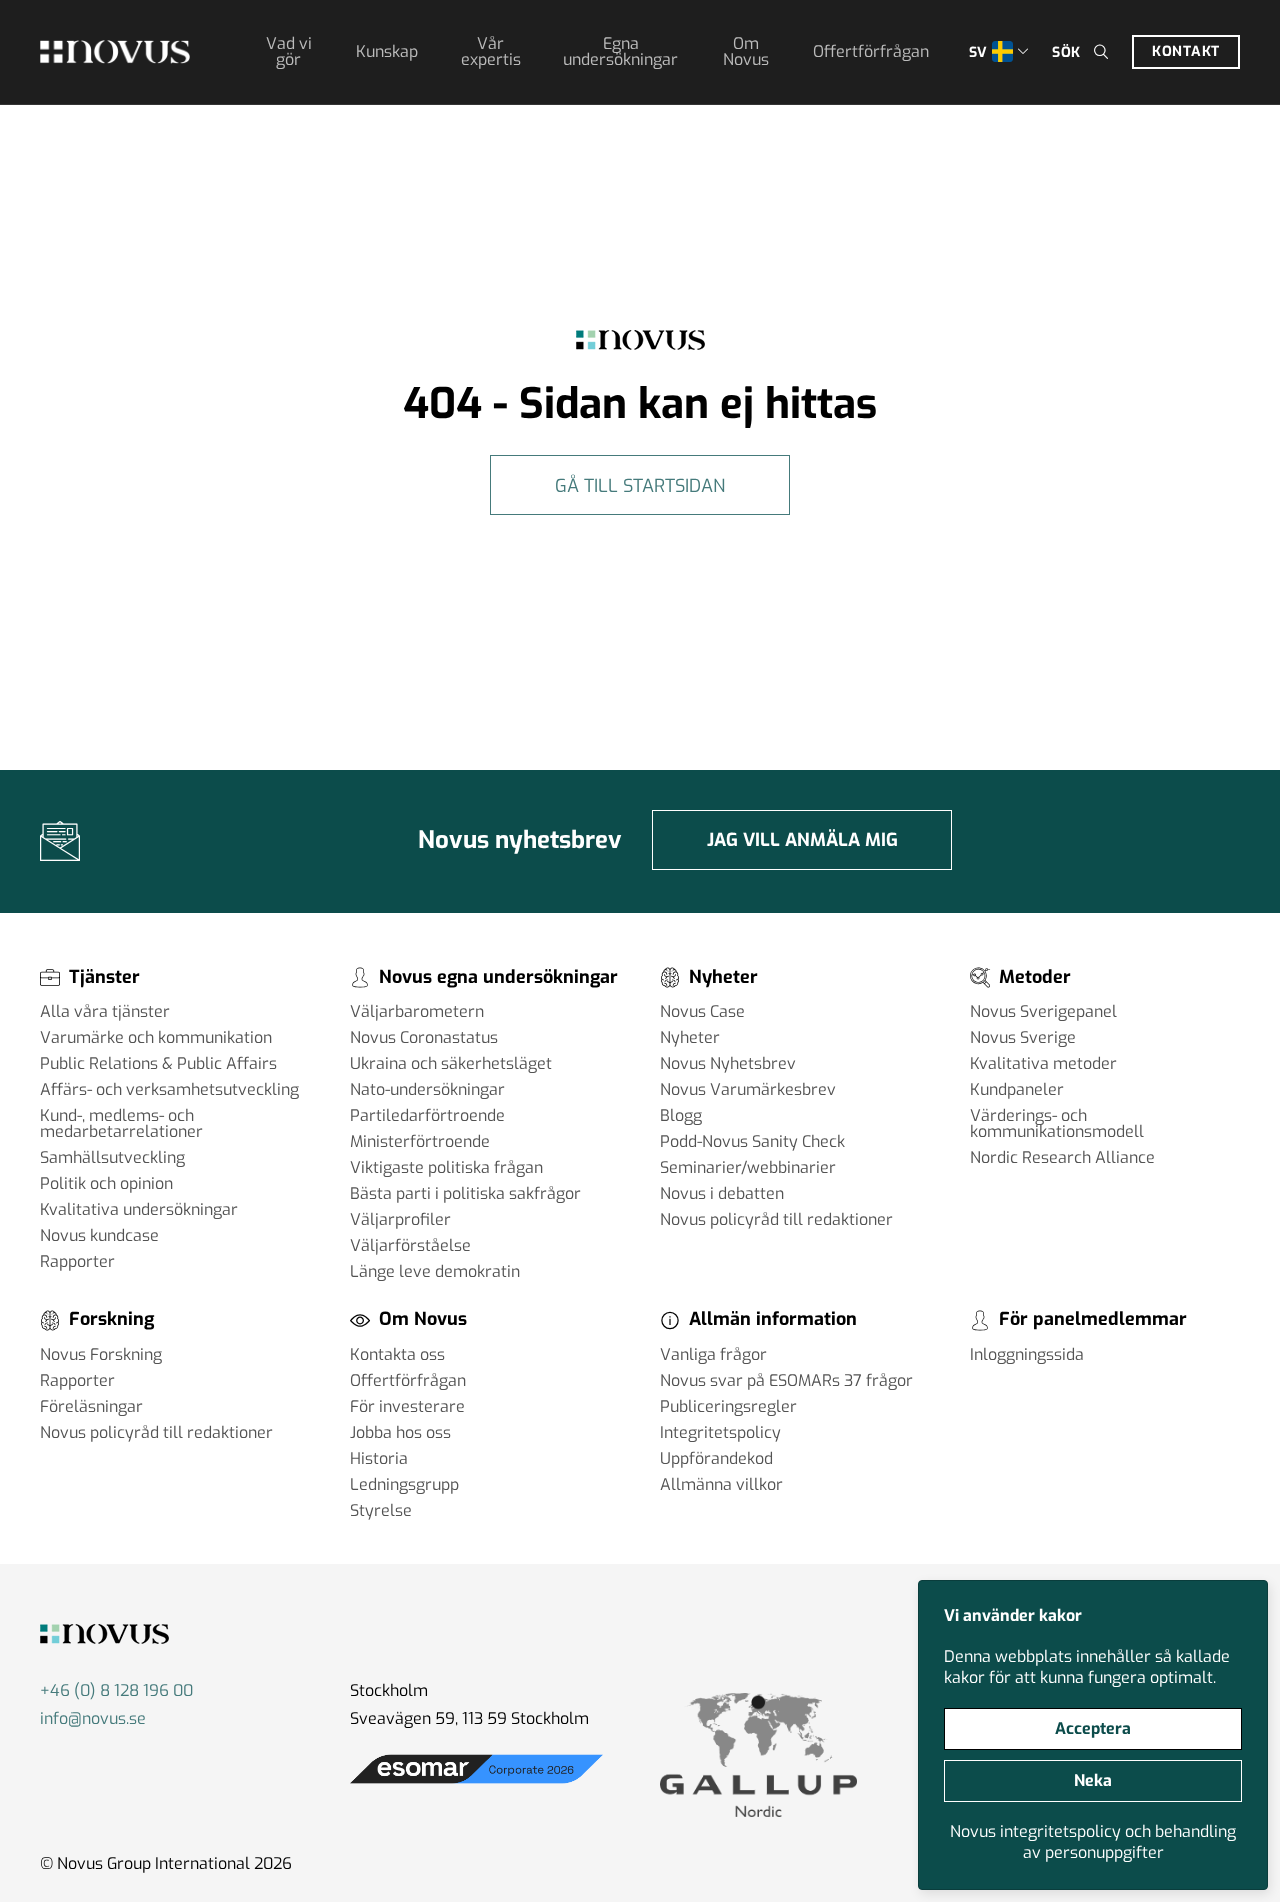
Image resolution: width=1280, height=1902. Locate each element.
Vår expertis (491, 51)
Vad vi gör (289, 51)
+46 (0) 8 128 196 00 (116, 1690)
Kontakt (1186, 51)
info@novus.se (93, 1718)
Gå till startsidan (640, 486)
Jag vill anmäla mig (802, 840)
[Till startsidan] (115, 52)
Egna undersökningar (620, 51)
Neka (1093, 1780)
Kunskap (387, 51)
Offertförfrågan (871, 51)
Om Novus (746, 51)
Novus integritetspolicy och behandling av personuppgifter (1093, 1842)
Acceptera (1093, 1728)
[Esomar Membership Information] (476, 1783)
